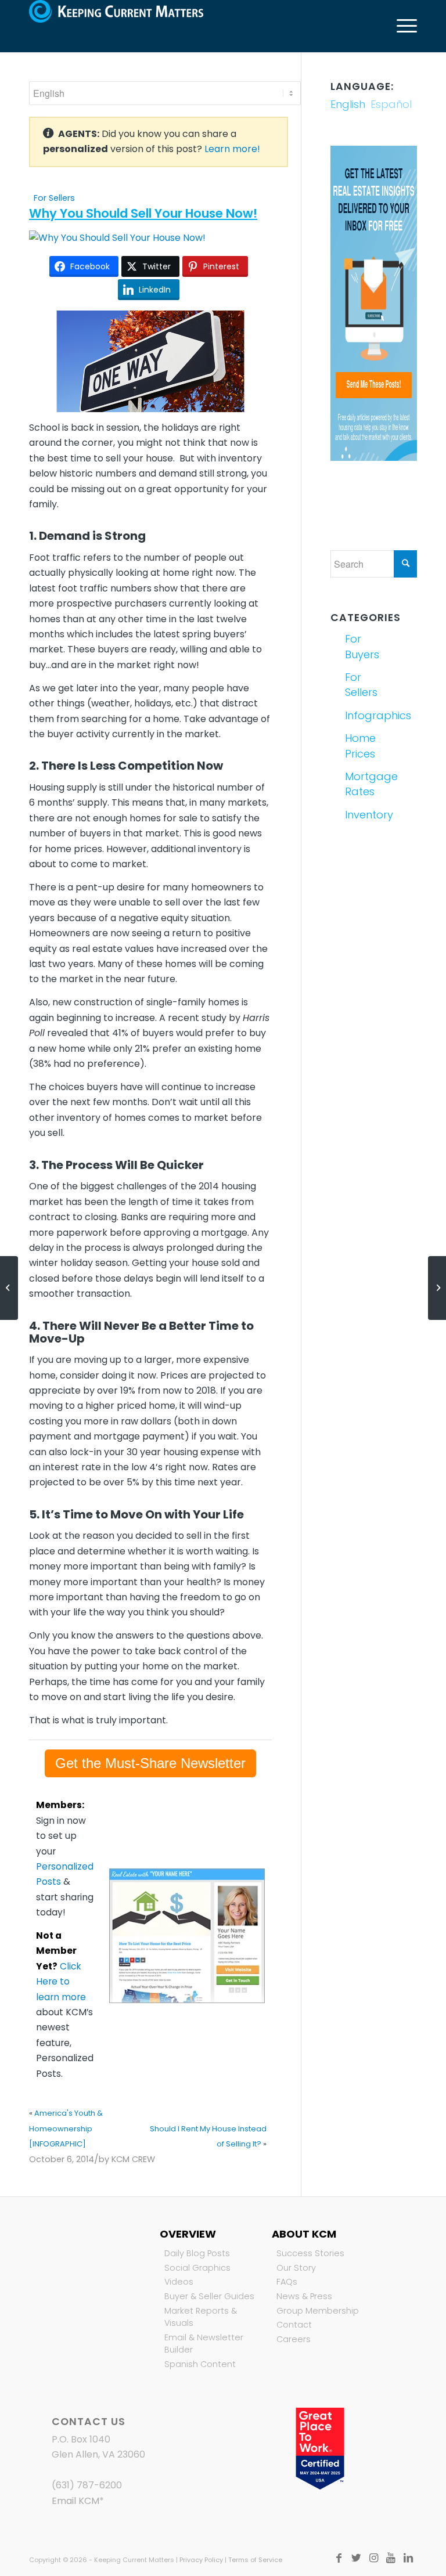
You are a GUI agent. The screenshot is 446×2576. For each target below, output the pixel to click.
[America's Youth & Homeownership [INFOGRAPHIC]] (9, 1288)
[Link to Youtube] (391, 2558)
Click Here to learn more (61, 1982)
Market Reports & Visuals (201, 2317)
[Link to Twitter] (356, 2558)
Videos (179, 2282)
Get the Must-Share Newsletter (150, 1763)
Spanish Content (200, 2364)
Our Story (296, 2268)
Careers (294, 2339)
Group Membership (318, 2311)
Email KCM (75, 2501)
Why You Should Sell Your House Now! (143, 213)
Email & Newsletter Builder (204, 2344)
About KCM (304, 2234)
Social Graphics (197, 2268)
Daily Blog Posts (197, 2253)
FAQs (287, 2282)
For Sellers (54, 198)
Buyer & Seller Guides (209, 2296)
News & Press (304, 2296)
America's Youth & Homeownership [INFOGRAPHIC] (66, 2128)
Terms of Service (255, 2560)
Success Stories (310, 2253)
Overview (188, 2234)
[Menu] (401, 26)
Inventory (358, 815)
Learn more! (232, 149)
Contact (294, 2325)
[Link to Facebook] (339, 2558)
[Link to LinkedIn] (408, 2558)
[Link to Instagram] (373, 2558)
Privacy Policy (201, 2560)
